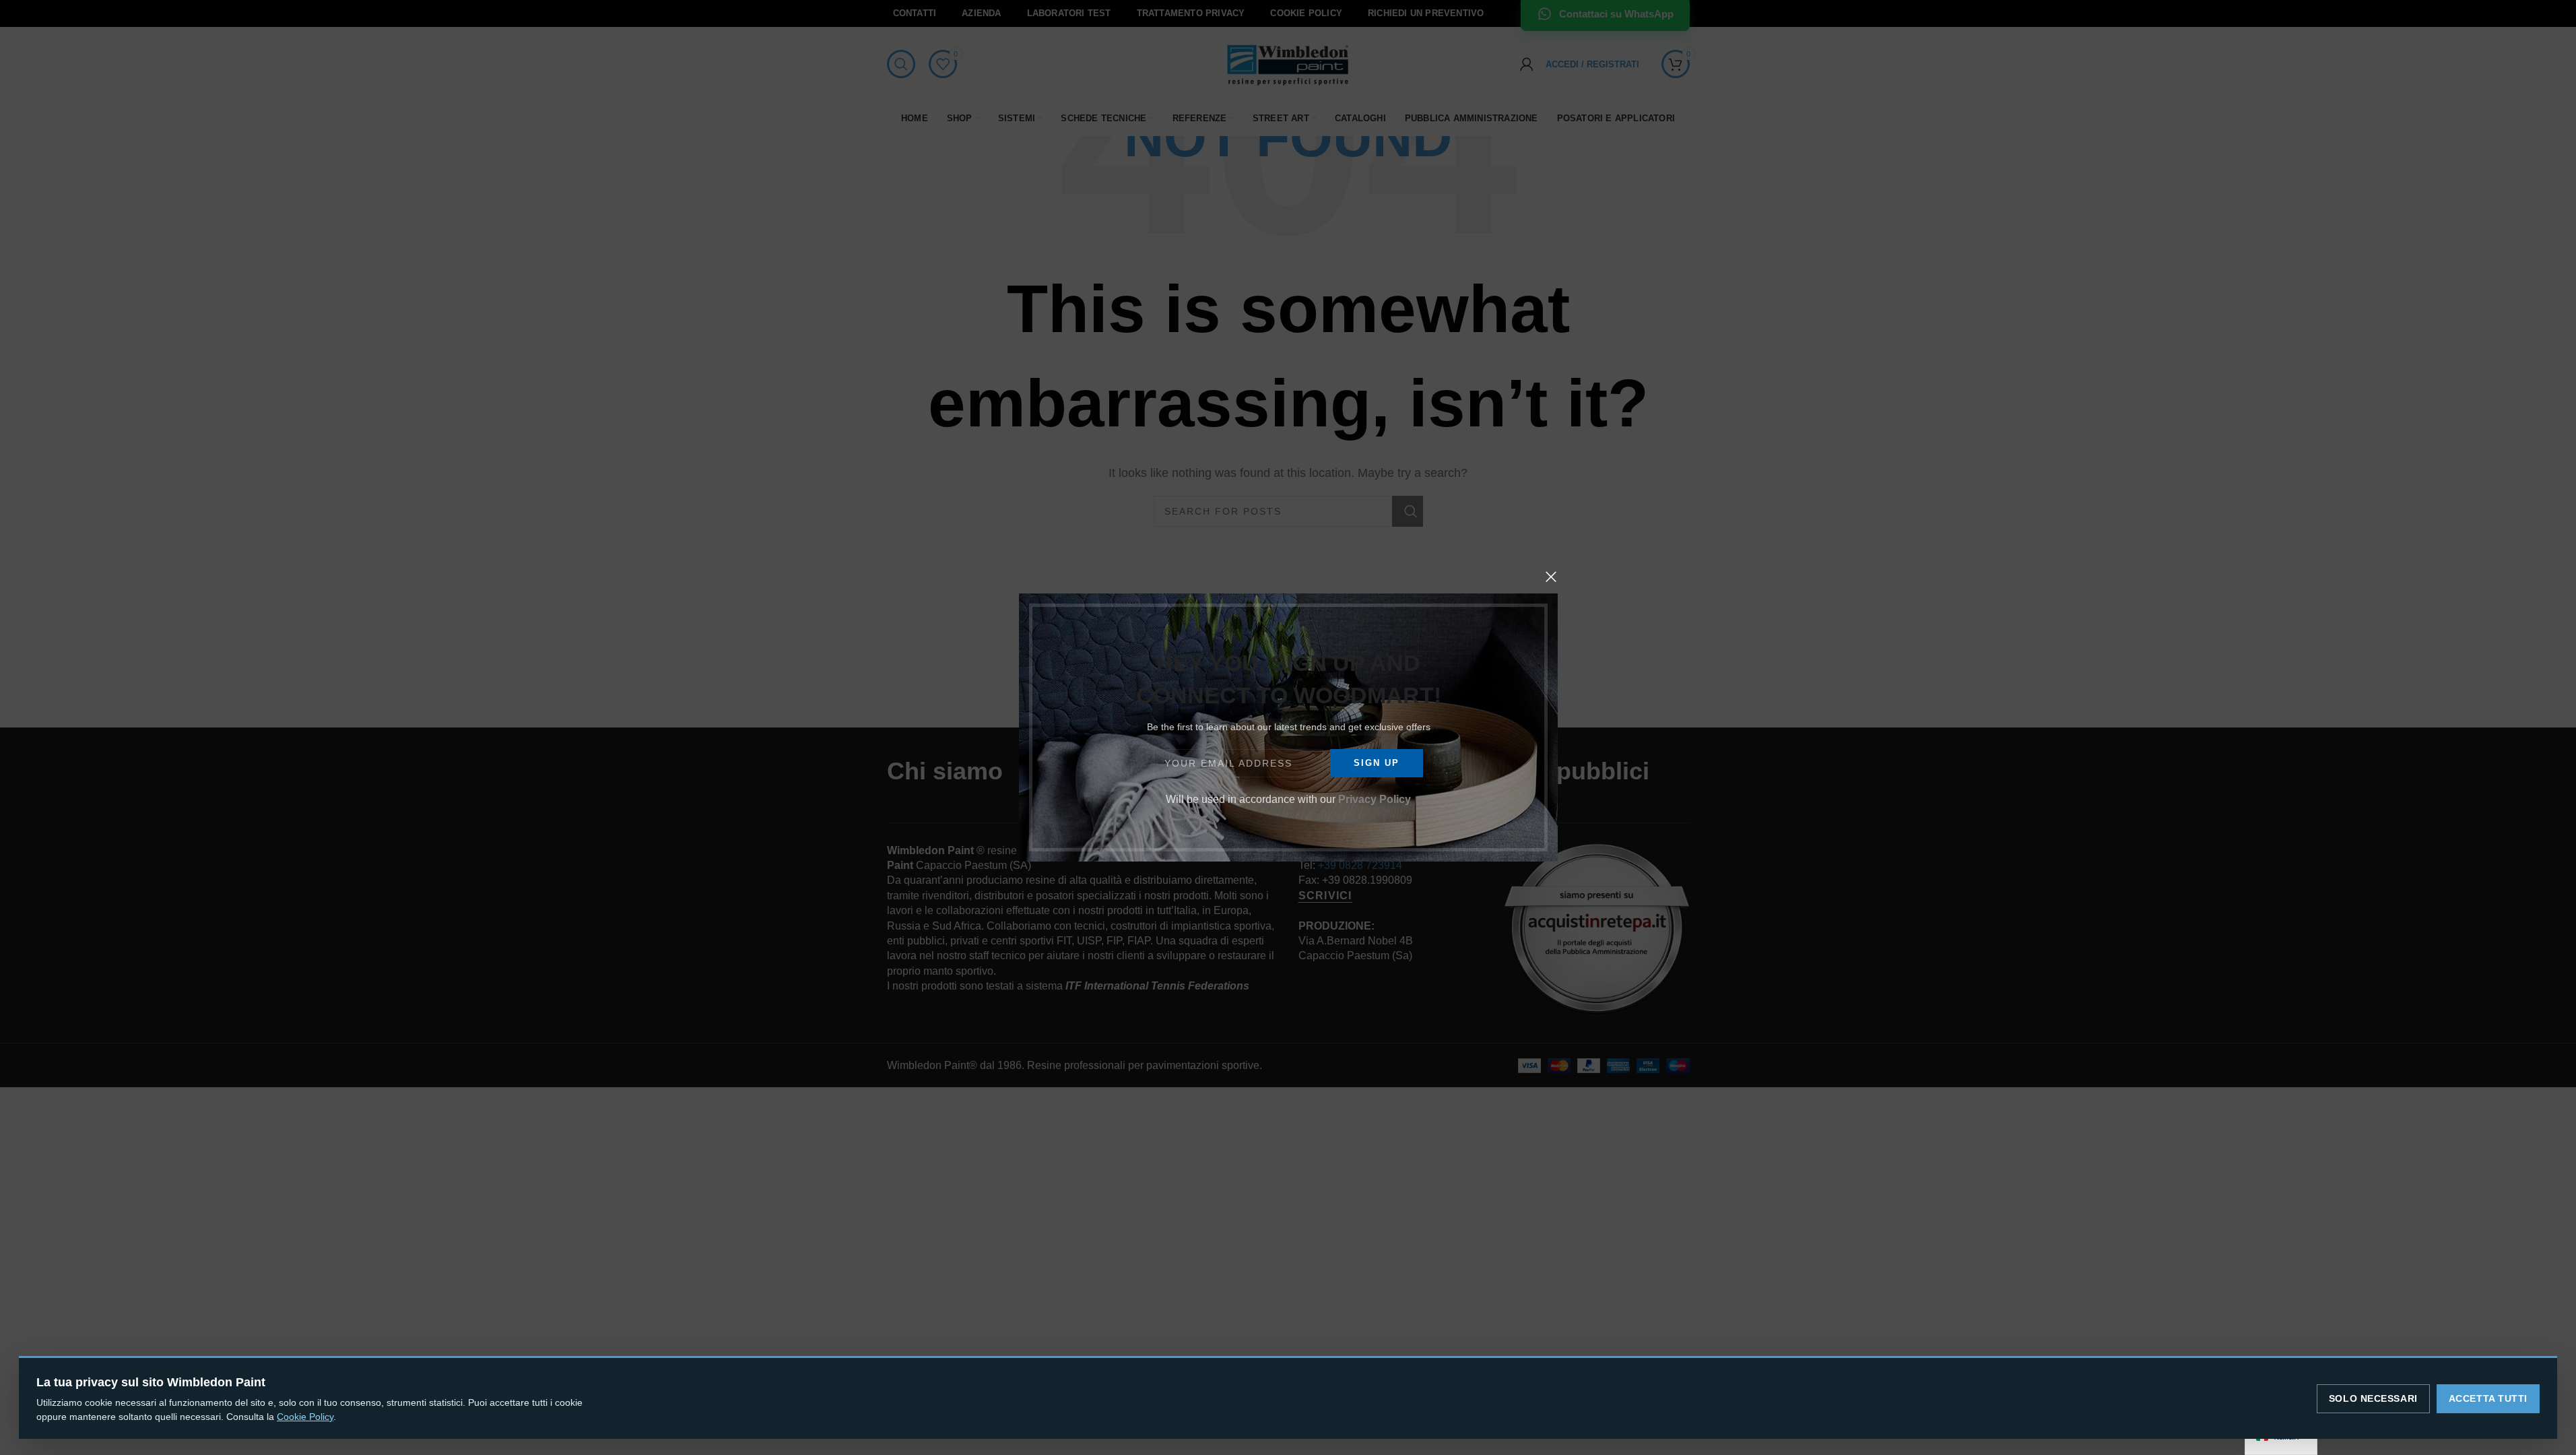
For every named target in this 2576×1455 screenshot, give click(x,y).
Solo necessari (2373, 1398)
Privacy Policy (1375, 799)
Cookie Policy (305, 1417)
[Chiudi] (1551, 577)
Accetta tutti (2488, 1398)
